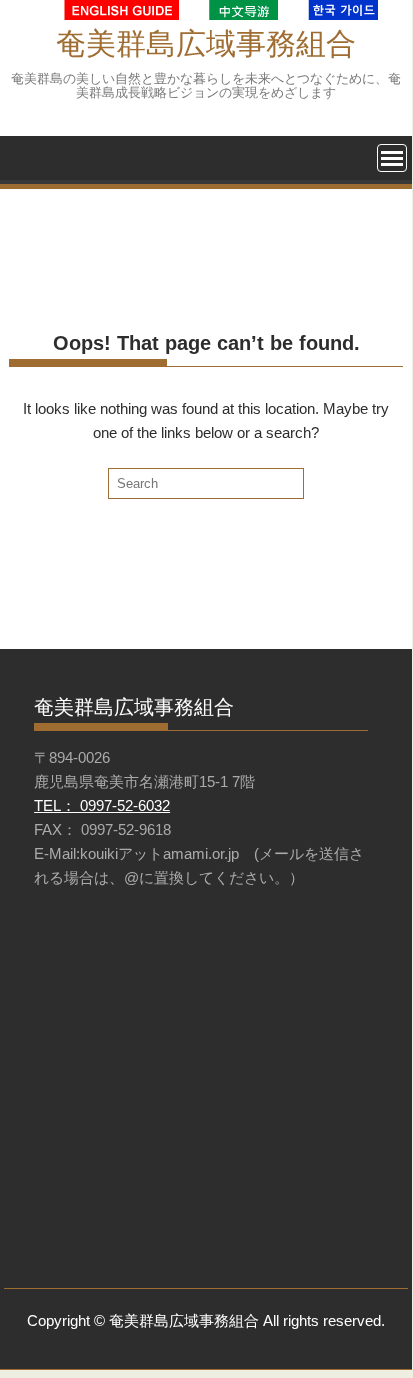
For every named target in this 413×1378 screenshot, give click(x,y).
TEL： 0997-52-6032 (102, 805)
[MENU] (392, 158)
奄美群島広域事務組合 (206, 43)
